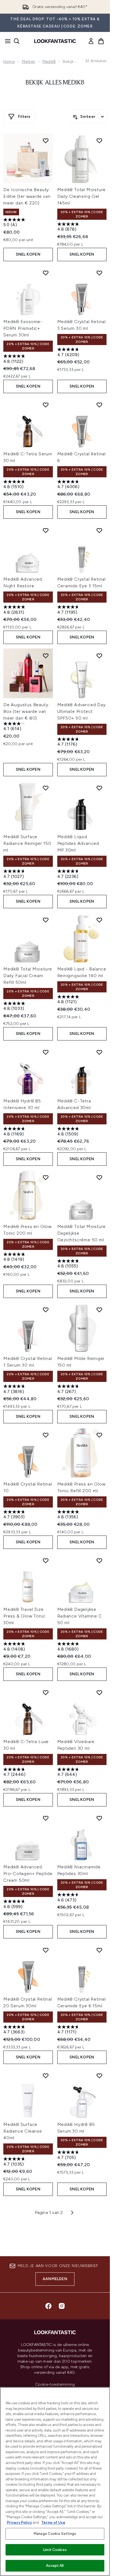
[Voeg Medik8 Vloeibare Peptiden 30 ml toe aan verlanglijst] (99, 1693)
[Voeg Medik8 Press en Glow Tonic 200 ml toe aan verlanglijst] (46, 1177)
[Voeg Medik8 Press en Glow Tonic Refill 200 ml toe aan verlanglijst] (99, 1435)
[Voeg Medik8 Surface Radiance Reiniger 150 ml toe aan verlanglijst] (46, 788)
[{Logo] (55, 41)
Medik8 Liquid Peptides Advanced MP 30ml (78, 843)
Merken (28, 62)
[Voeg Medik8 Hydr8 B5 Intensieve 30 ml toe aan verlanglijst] (46, 1052)
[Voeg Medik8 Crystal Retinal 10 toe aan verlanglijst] (46, 1435)
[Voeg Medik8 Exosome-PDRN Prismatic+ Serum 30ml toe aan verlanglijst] (46, 273)
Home (9, 62)
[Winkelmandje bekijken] (101, 41)
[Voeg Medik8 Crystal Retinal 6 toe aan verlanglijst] (99, 405)
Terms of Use (53, 2523)
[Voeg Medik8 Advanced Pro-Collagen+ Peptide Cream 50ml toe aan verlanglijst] (46, 1818)
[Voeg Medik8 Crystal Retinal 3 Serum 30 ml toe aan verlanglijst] (99, 273)
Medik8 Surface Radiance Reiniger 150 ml (27, 843)
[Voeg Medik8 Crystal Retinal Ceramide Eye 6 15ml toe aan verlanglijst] (99, 1950)
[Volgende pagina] (72, 2213)
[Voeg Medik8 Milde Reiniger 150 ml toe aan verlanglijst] (99, 1310)
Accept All (55, 2566)
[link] (91, 41)
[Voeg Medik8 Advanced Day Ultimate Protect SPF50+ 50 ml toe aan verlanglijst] (99, 656)
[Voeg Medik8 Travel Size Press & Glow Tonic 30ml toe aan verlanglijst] (46, 1561)
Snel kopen (28, 254)
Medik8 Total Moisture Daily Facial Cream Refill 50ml (28, 976)
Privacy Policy (19, 2523)
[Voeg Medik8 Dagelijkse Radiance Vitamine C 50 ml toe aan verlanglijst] (99, 1561)
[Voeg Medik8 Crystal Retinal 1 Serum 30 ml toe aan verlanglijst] (46, 1310)
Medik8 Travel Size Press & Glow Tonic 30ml (24, 1616)
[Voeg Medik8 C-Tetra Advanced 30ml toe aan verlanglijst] (99, 1052)
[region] (55, 2482)
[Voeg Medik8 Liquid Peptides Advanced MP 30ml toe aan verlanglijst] (99, 788)
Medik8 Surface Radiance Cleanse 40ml (23, 2131)
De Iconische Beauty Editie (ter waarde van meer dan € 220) (27, 196)
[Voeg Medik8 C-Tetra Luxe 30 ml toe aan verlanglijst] (46, 1693)
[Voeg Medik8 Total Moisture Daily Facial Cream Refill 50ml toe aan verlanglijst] (46, 920)
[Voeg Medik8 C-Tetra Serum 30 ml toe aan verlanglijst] (46, 405)
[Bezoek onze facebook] (48, 2306)
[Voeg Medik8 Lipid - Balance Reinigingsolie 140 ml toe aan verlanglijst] (99, 920)
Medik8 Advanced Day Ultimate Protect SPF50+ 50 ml (81, 711)
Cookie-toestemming (55, 2385)
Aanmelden (55, 2279)
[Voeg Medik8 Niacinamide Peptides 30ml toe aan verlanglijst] (99, 1818)
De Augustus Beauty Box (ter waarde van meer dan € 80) (26, 711)
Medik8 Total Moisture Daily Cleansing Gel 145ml (82, 196)
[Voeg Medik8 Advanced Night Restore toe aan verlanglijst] (46, 530)
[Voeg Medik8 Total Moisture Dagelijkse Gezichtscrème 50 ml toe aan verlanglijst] (99, 1177)
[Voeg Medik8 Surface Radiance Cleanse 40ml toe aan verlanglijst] (46, 2076)
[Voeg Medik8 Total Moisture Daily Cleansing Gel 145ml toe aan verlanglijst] (99, 141)
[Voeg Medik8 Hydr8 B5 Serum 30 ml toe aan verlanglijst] (99, 2076)
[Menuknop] (6, 41)
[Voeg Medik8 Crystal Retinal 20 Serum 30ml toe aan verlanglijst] (46, 1950)
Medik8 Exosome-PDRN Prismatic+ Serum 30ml (23, 328)
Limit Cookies (55, 2550)
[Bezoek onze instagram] (62, 2306)
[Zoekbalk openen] (17, 41)
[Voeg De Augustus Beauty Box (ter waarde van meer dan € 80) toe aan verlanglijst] (46, 656)
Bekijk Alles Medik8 (55, 83)
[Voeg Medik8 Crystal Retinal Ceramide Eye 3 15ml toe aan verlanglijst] (99, 530)
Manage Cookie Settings (55, 2534)
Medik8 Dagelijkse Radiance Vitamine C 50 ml (80, 1616)
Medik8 (49, 62)
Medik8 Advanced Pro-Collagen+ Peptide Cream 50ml (28, 1874)
